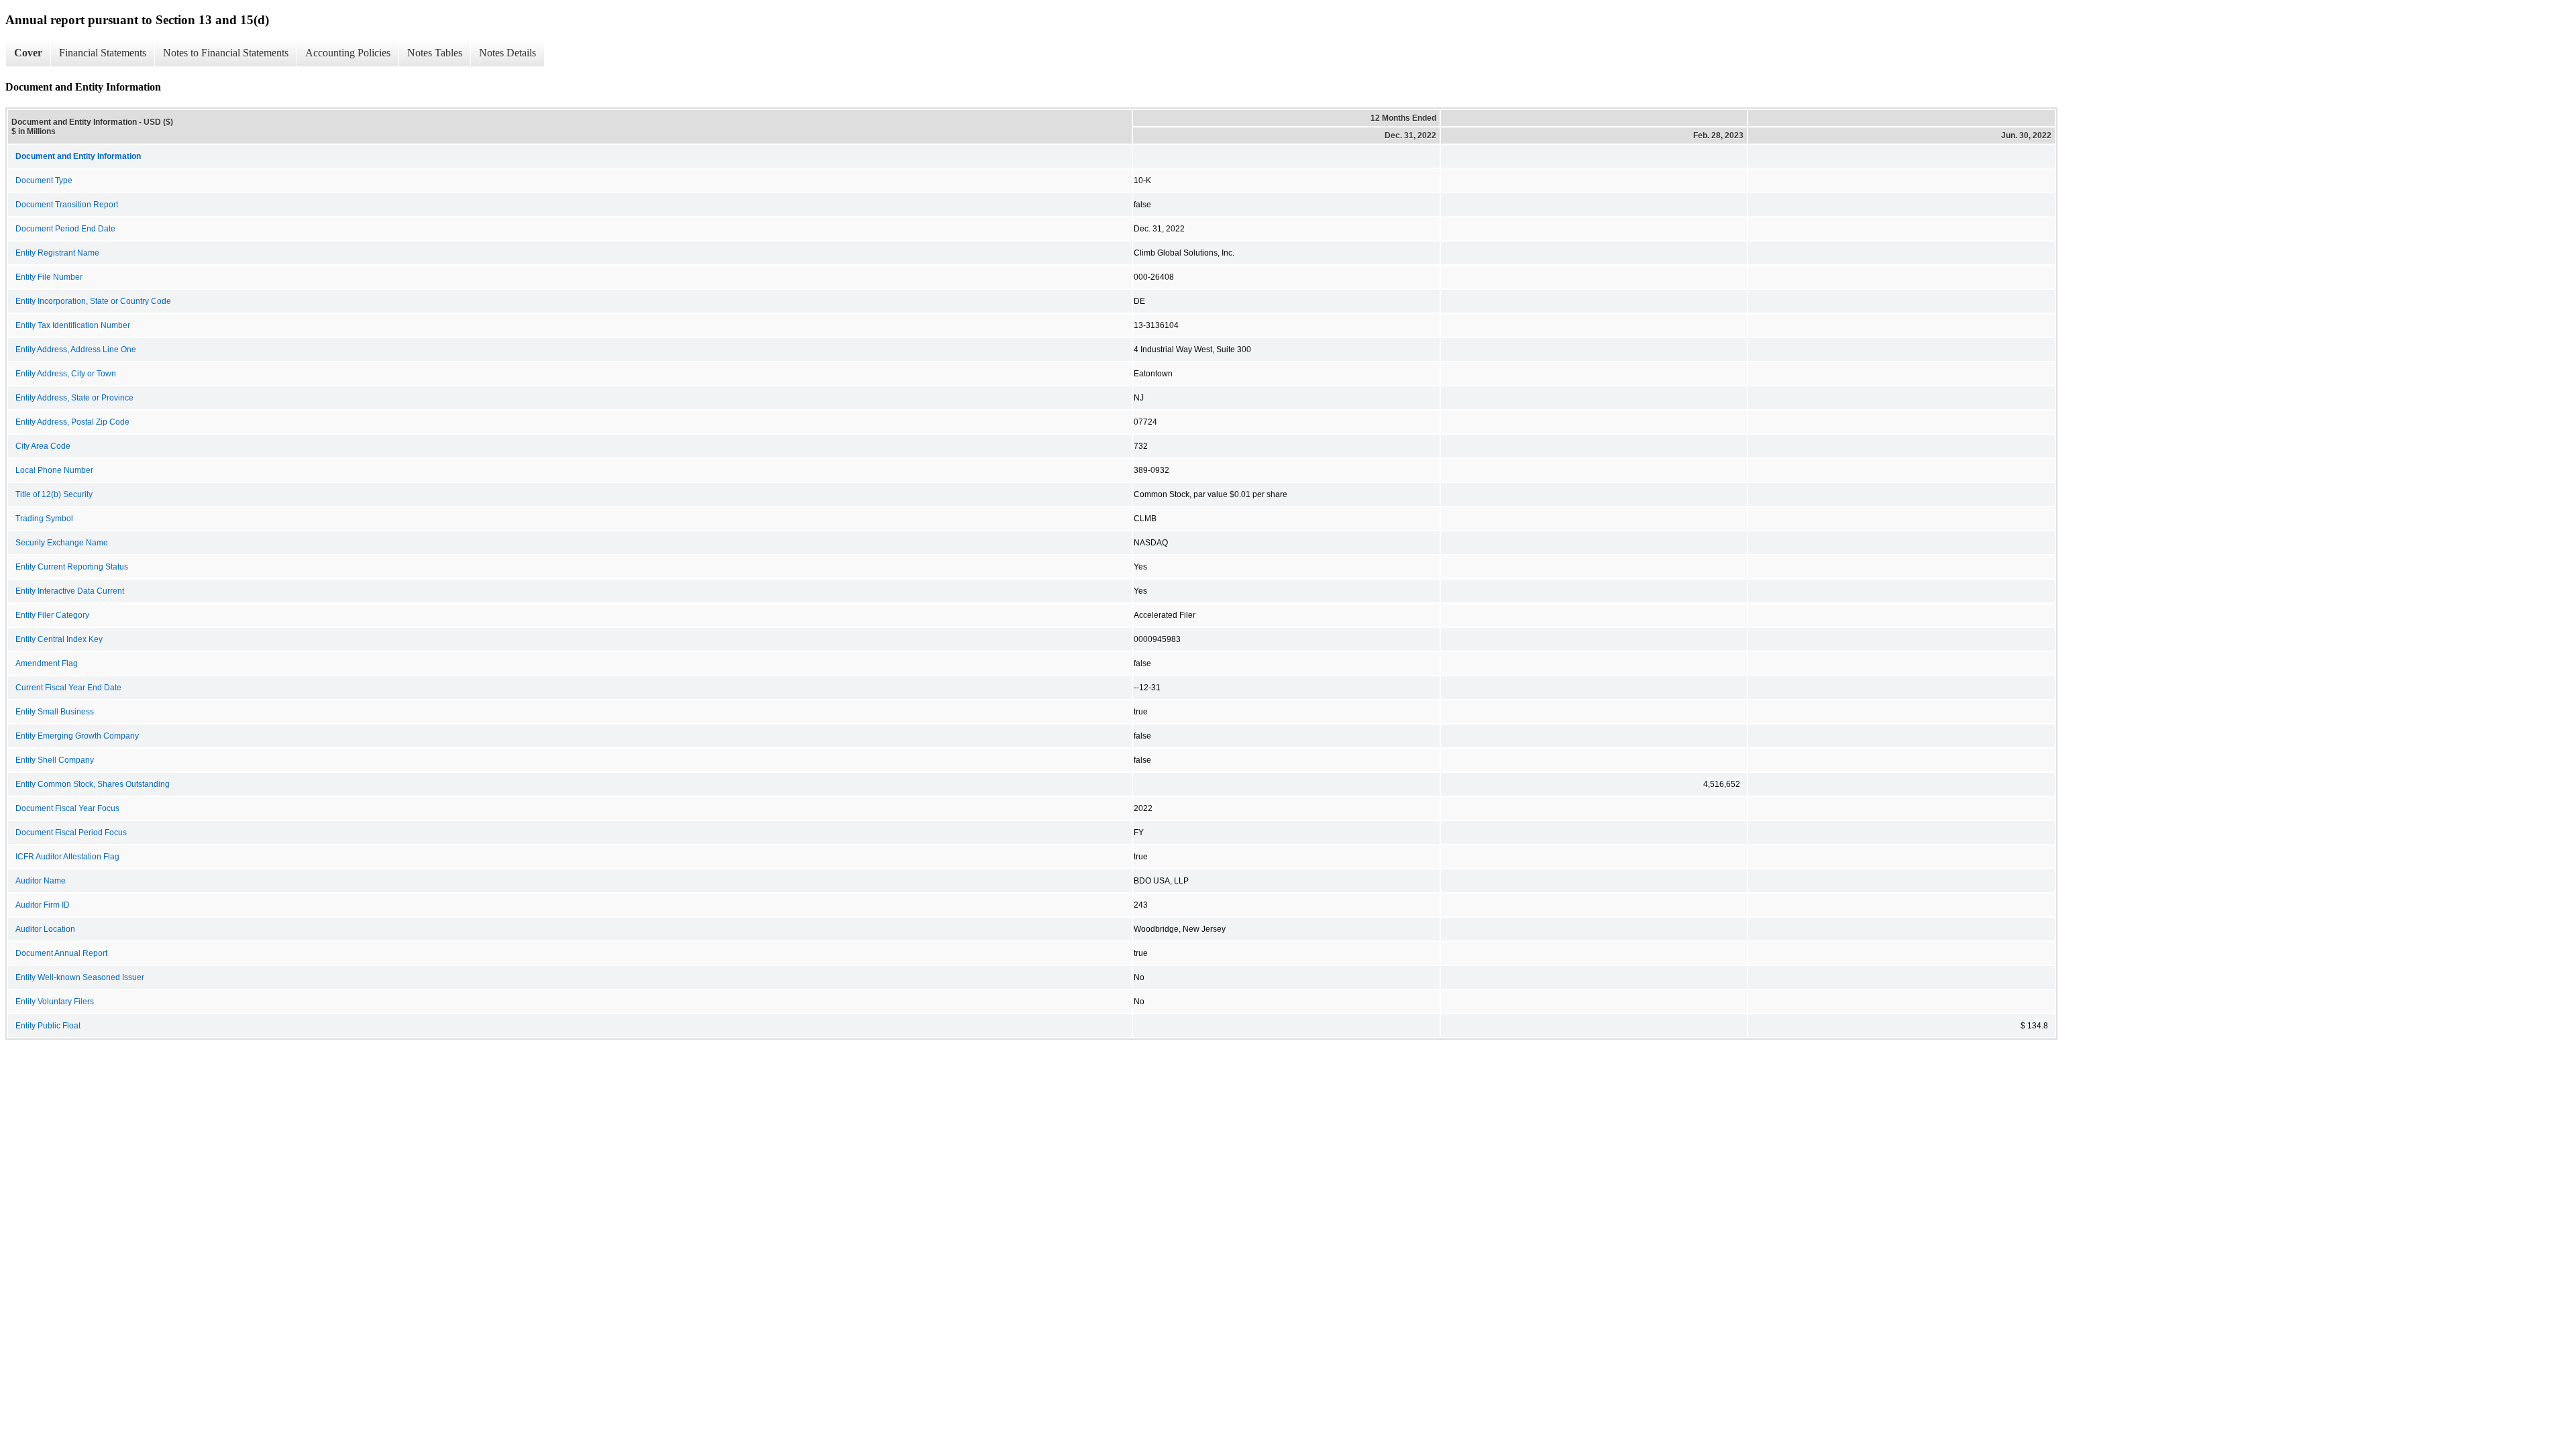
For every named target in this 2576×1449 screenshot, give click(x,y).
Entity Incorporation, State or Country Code (93, 301)
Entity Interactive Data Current (70, 591)
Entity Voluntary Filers (55, 1002)
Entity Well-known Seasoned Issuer (80, 977)
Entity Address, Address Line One (76, 350)
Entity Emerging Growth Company (77, 736)
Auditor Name (41, 881)
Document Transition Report (67, 205)
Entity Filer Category (52, 615)
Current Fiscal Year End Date (68, 688)
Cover (28, 53)
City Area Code (43, 446)
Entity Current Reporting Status (72, 567)
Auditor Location (45, 929)
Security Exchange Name (62, 543)
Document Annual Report (61, 953)
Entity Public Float (48, 1026)
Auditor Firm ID (43, 905)
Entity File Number (49, 277)
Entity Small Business (55, 712)
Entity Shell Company (55, 760)
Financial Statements (103, 53)
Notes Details (507, 53)
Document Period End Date (65, 229)
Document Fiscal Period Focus (71, 833)
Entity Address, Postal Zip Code (72, 422)
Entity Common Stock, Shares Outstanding (93, 784)
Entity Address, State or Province (74, 398)
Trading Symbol (44, 519)
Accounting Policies (348, 53)
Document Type (44, 180)
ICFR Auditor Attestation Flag (67, 857)
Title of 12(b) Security (54, 494)
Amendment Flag (47, 663)
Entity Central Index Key (59, 639)
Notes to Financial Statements (226, 53)
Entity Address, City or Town (66, 374)
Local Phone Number (54, 470)
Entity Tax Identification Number (73, 325)
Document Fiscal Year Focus (67, 808)
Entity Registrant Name (57, 253)
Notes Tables (435, 53)
